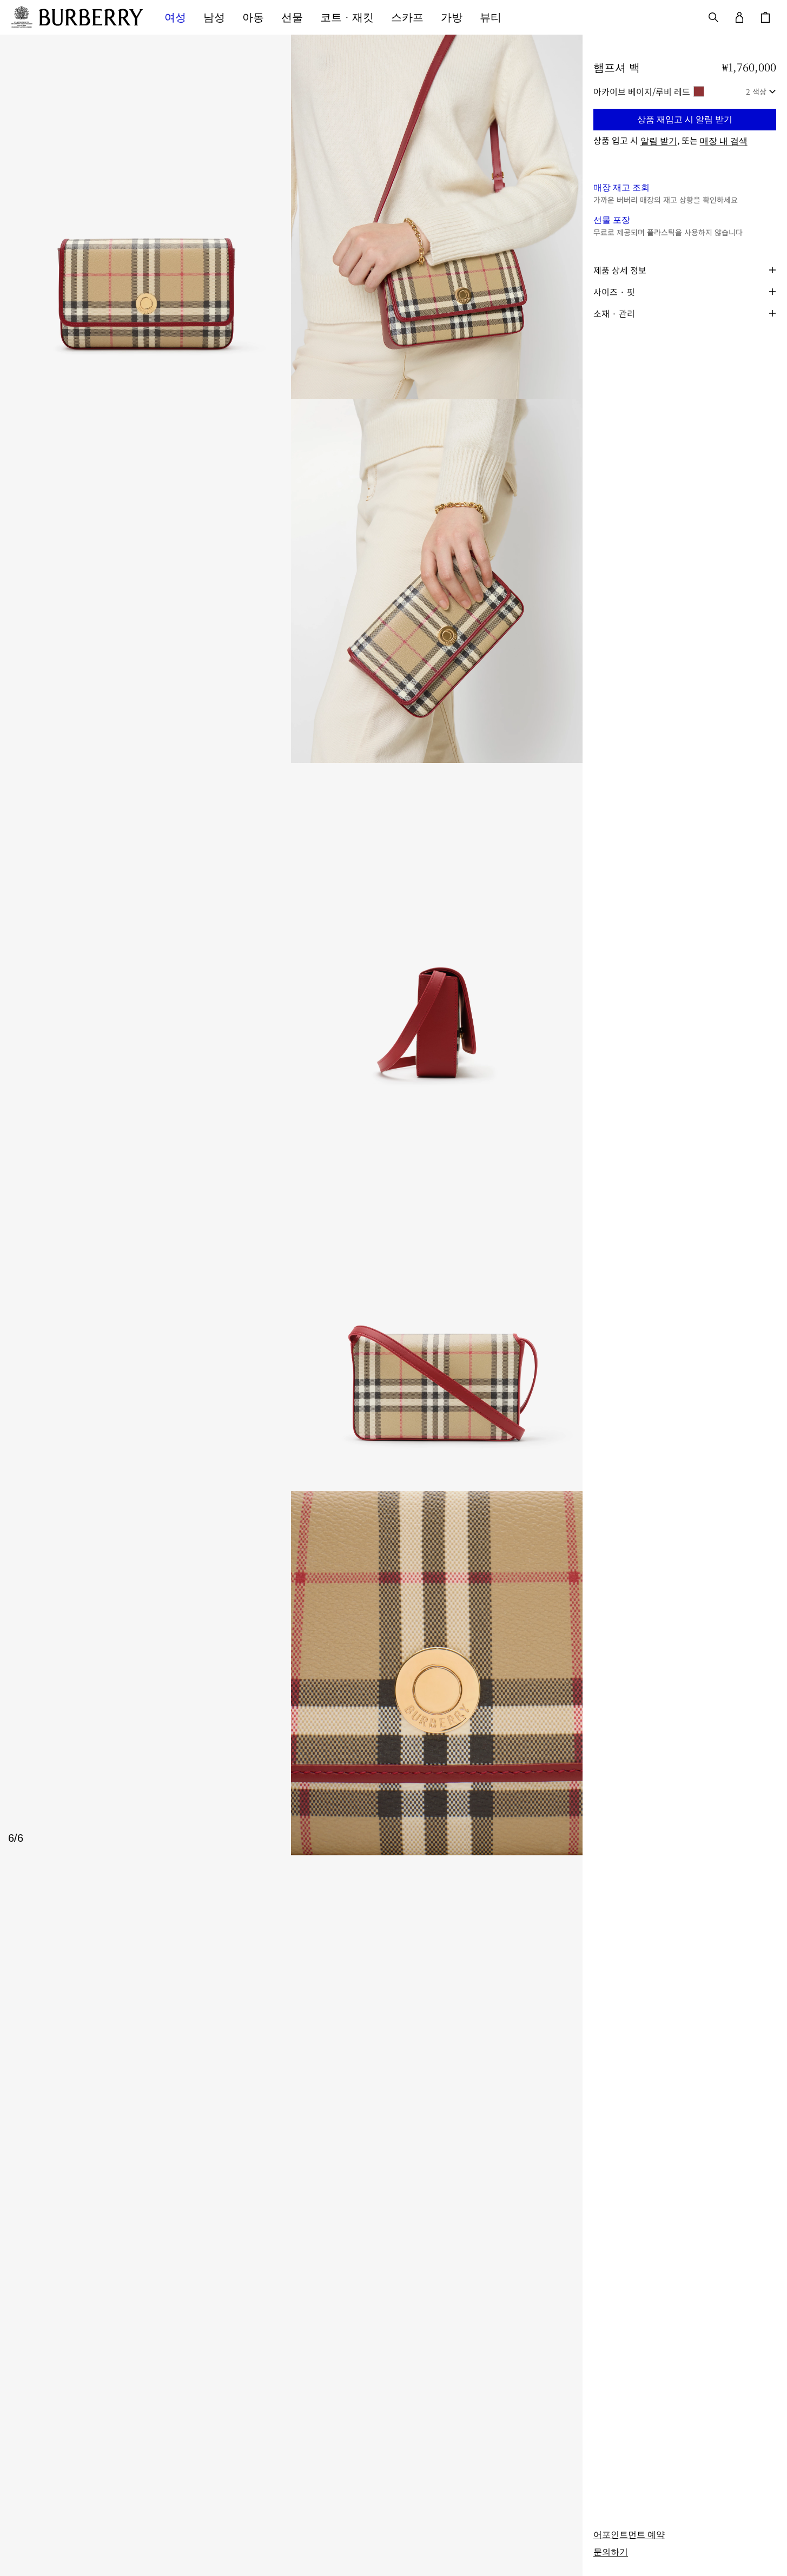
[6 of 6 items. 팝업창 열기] (291, 1673)
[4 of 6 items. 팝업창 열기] (291, 945)
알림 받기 (659, 141)
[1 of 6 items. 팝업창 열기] (146, 217)
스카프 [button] (407, 17)
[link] (629, 2535)
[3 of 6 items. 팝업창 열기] (291, 581)
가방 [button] (452, 17)
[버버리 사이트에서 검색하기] (713, 17)
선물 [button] (292, 17)
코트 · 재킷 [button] (347, 17)
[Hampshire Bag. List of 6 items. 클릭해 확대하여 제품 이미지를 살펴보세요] (291, 945)
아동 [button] (253, 17)
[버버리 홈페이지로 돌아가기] (91, 17)
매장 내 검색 (724, 141)
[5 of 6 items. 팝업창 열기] (291, 1309)
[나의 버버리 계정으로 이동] (739, 17)
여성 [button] (175, 17)
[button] (685, 120)
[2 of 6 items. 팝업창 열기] (437, 217)
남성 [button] (214, 17)
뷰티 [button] (491, 17)
